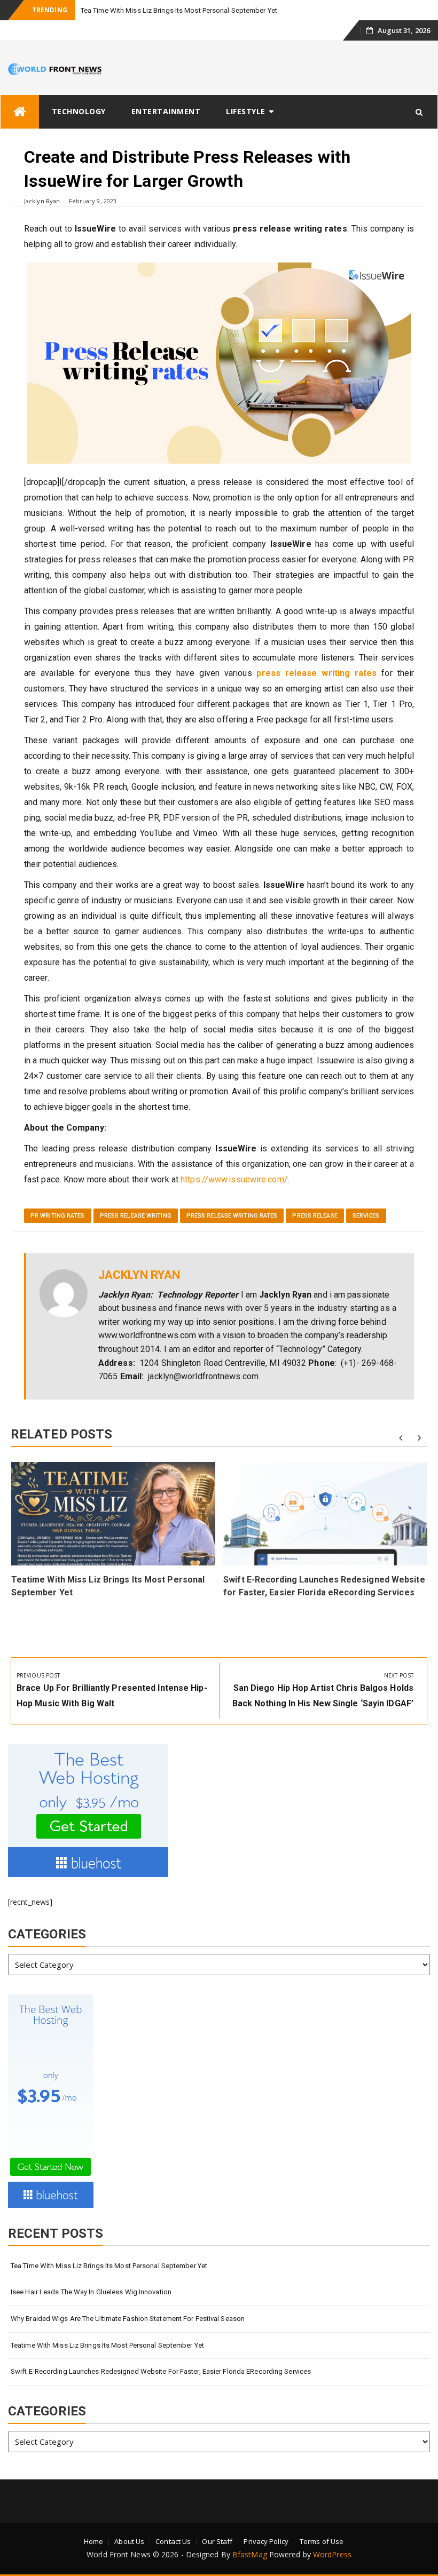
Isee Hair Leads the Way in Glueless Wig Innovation (91, 2292)
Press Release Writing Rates (232, 1216)
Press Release (315, 1216)
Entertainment (166, 111)
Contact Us (173, 2541)
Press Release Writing (136, 1216)
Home (93, 2541)
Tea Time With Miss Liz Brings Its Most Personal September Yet (179, 10)
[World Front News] (20, 112)
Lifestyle (246, 111)
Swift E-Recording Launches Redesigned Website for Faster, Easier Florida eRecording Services (161, 2371)
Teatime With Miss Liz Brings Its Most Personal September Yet (107, 2345)
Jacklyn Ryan (42, 201)
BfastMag (250, 2554)
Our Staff (217, 2541)
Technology (79, 111)
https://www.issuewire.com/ (234, 1179)
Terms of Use (322, 2541)
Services (366, 1216)
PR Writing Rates (58, 1216)
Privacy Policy (266, 2541)
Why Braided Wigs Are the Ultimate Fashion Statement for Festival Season (128, 2319)
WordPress (332, 2554)
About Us (129, 2541)
